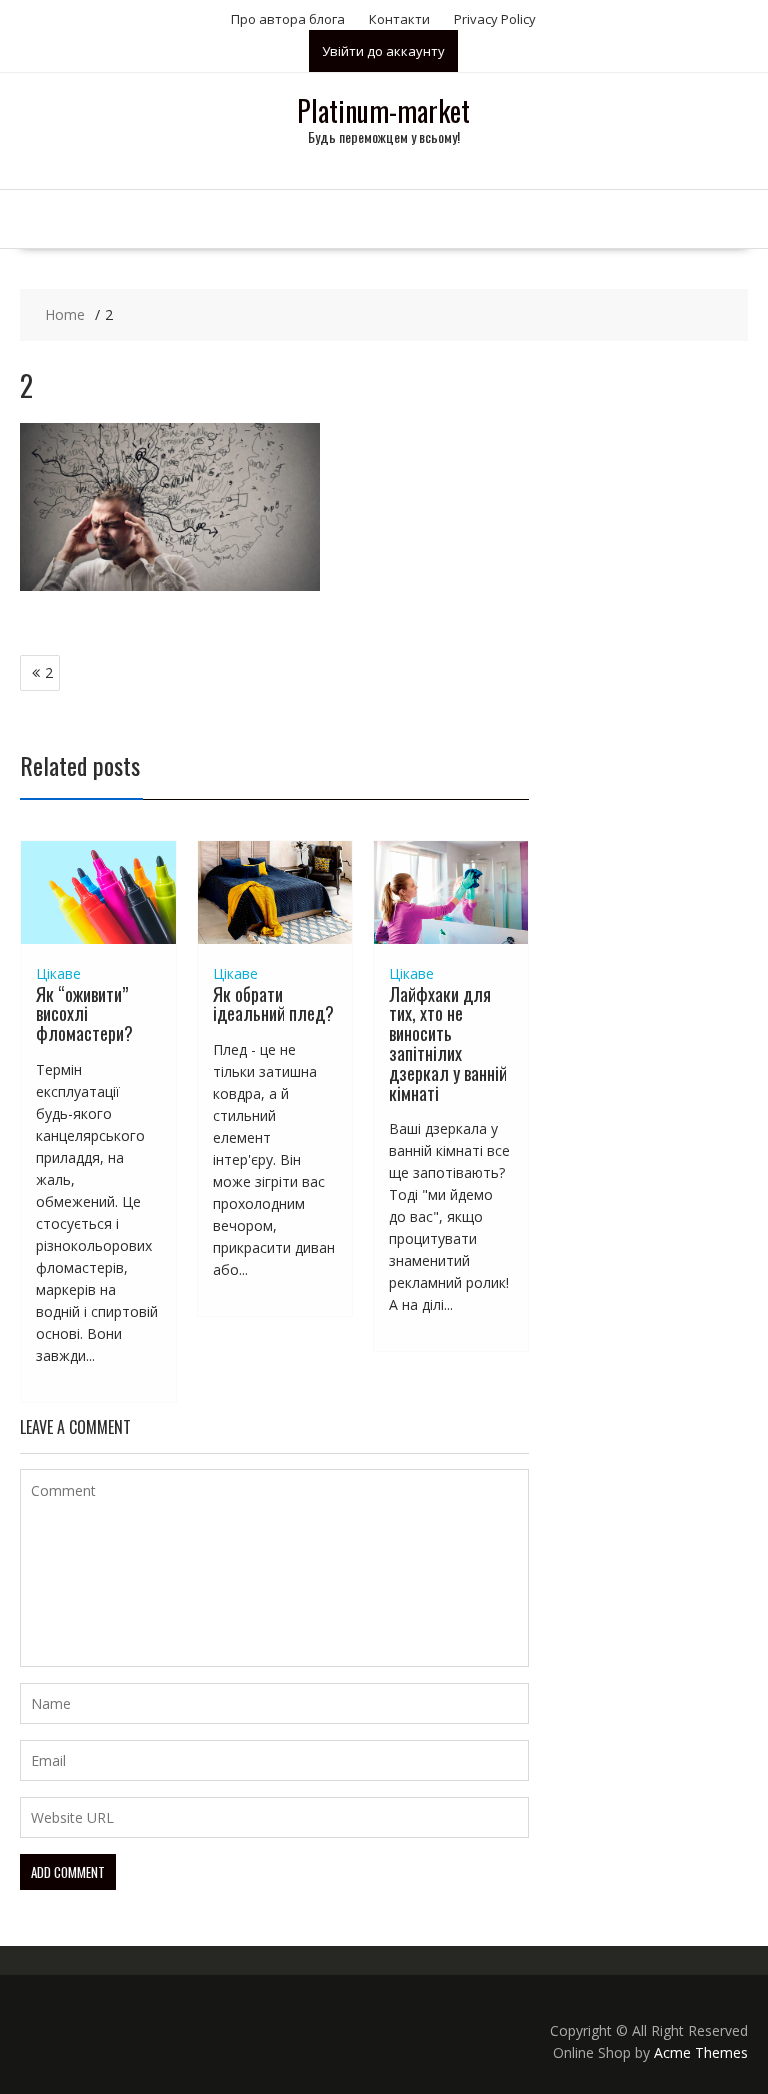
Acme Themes (701, 2052)
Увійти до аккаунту (383, 51)
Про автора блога (288, 19)
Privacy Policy (495, 19)
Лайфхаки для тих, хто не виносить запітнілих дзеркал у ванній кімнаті (448, 1043)
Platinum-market (383, 110)
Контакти (399, 19)
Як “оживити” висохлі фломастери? (84, 1014)
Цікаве (58, 973)
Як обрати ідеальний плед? (273, 1004)
